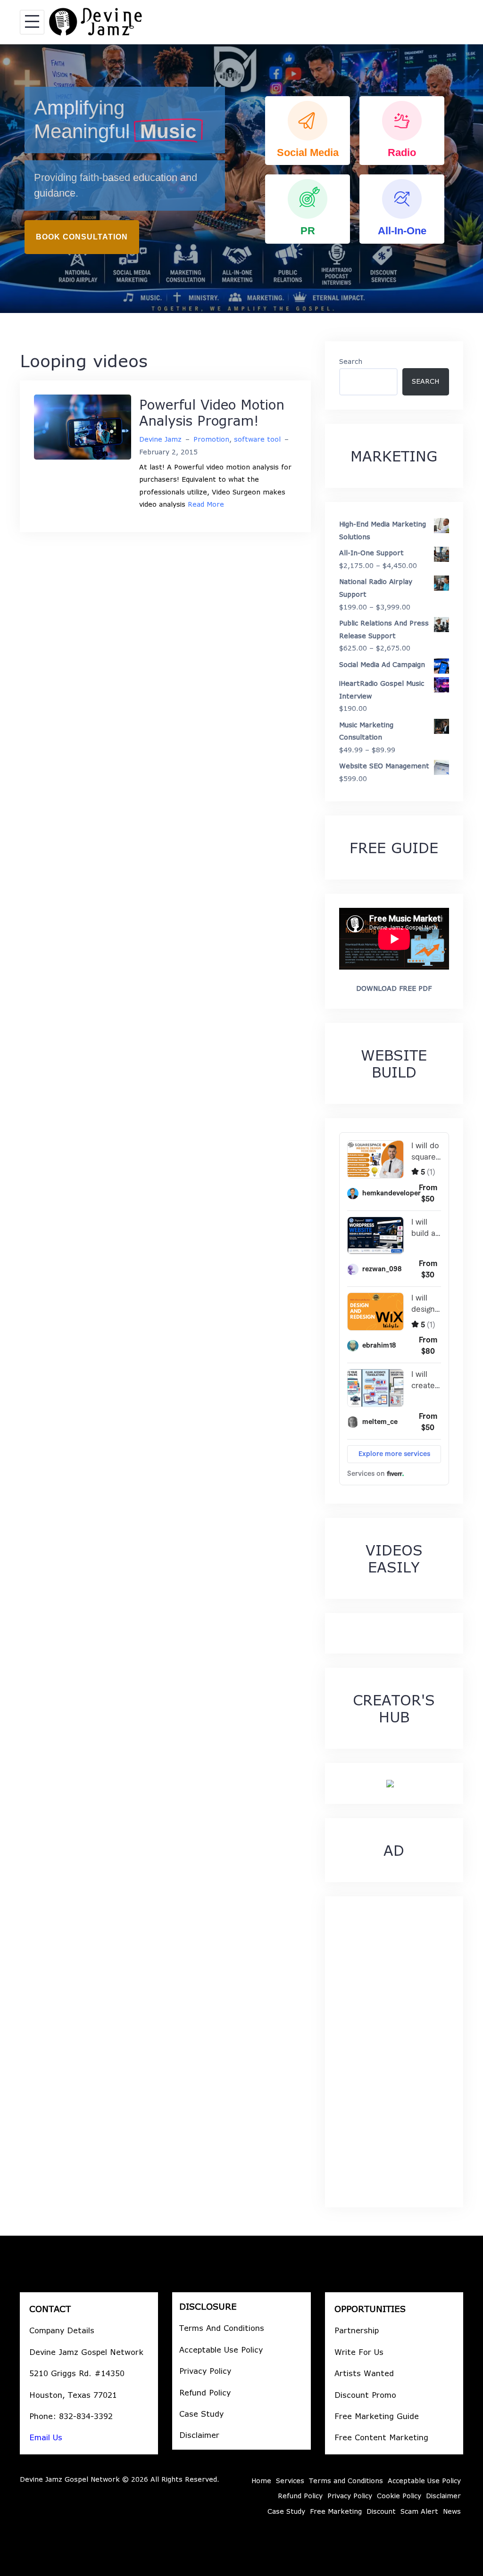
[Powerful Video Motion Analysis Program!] (83, 426)
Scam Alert (419, 2511)
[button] (308, 131)
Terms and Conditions (346, 2481)
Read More (206, 504)
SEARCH (425, 381)
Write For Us (359, 2352)
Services (290, 2481)
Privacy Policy (205, 2371)
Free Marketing (336, 2511)
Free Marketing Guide (377, 2416)
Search (351, 361)
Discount (381, 2511)
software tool (257, 439)
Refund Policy (205, 2392)
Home (261, 2481)
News (452, 2511)
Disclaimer (199, 2435)
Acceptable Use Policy (221, 2350)
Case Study (201, 2414)
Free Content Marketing (381, 2437)
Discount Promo (365, 2395)
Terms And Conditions (222, 2328)
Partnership (357, 2330)
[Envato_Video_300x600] (390, 1783)
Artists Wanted (364, 2373)
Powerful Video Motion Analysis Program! (212, 412)
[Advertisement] (394, 2052)
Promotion (211, 439)
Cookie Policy (399, 2496)
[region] (241, 179)
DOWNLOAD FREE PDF (394, 988)
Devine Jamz (160, 439)
